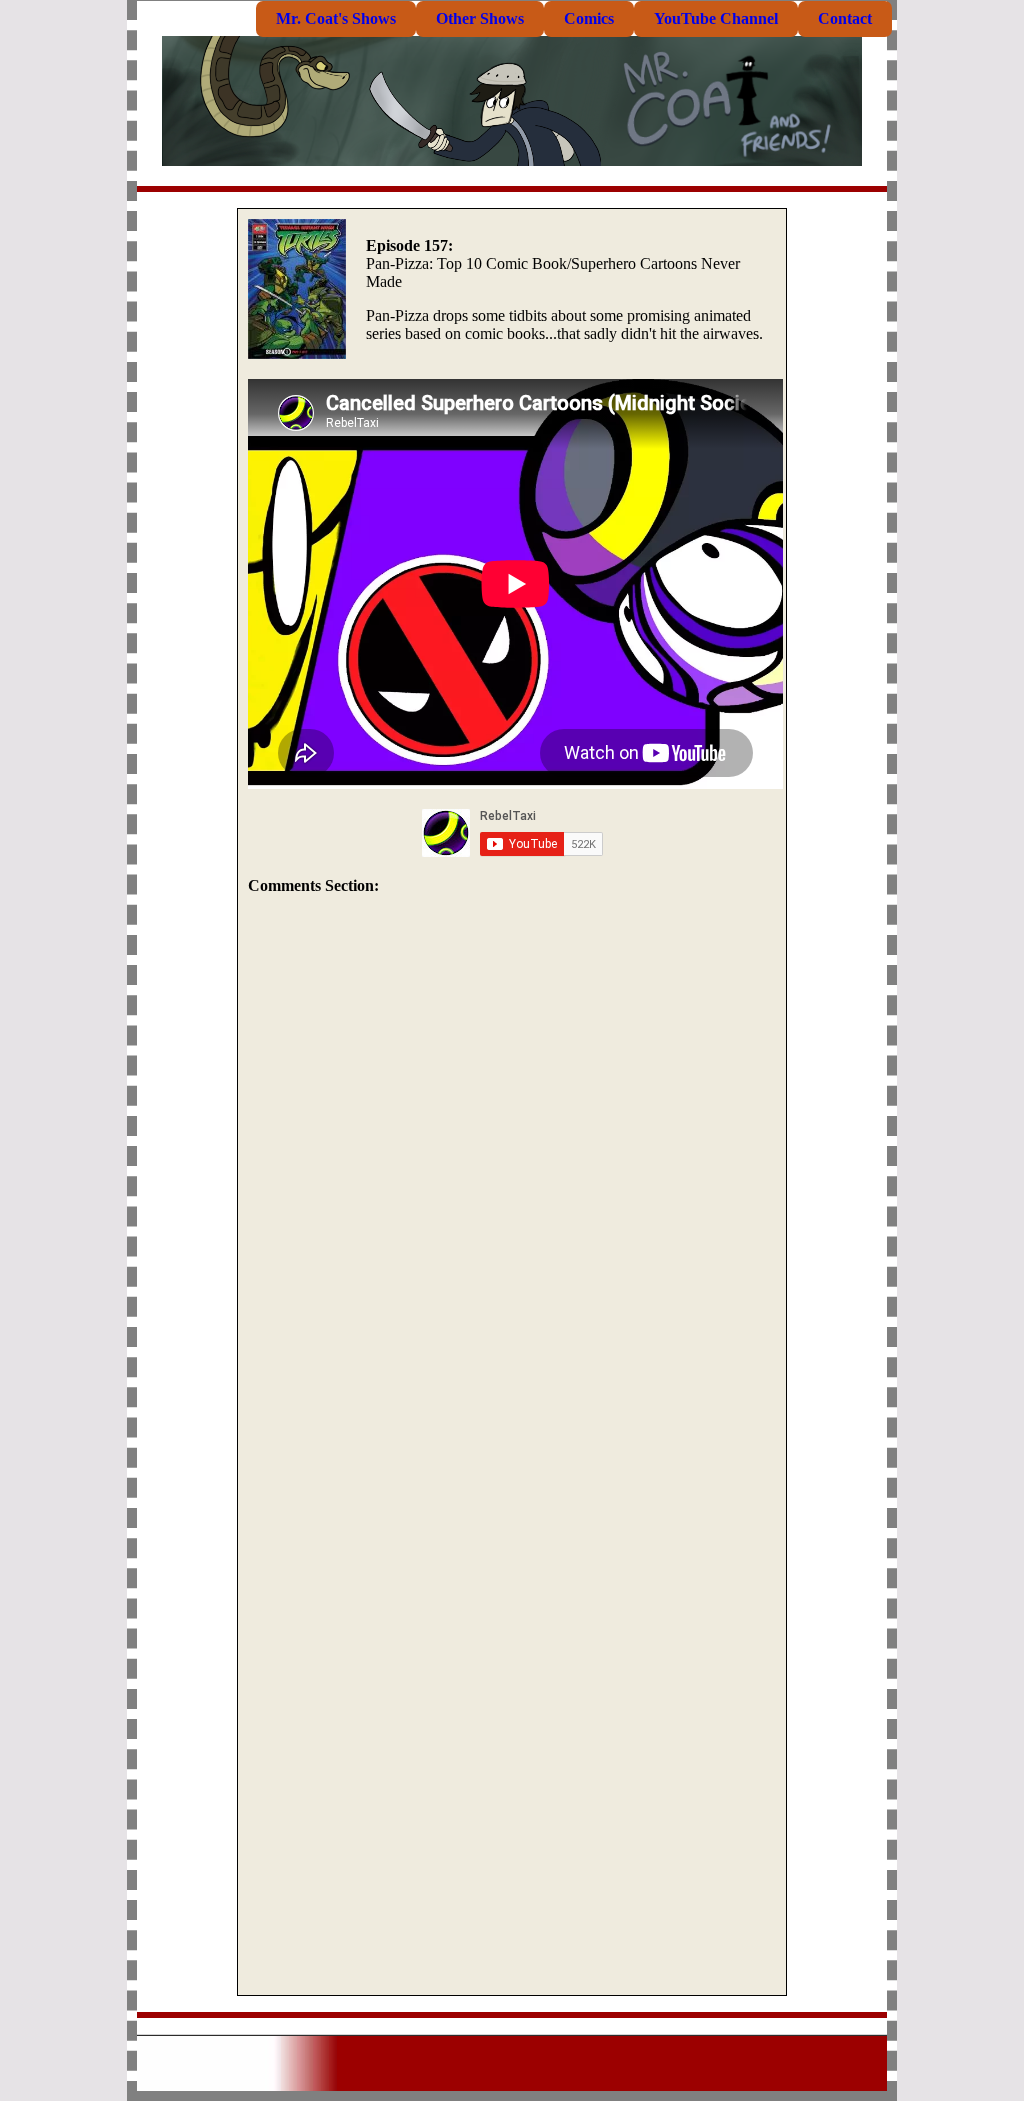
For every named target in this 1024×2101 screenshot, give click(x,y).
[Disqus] (512, 1179)
